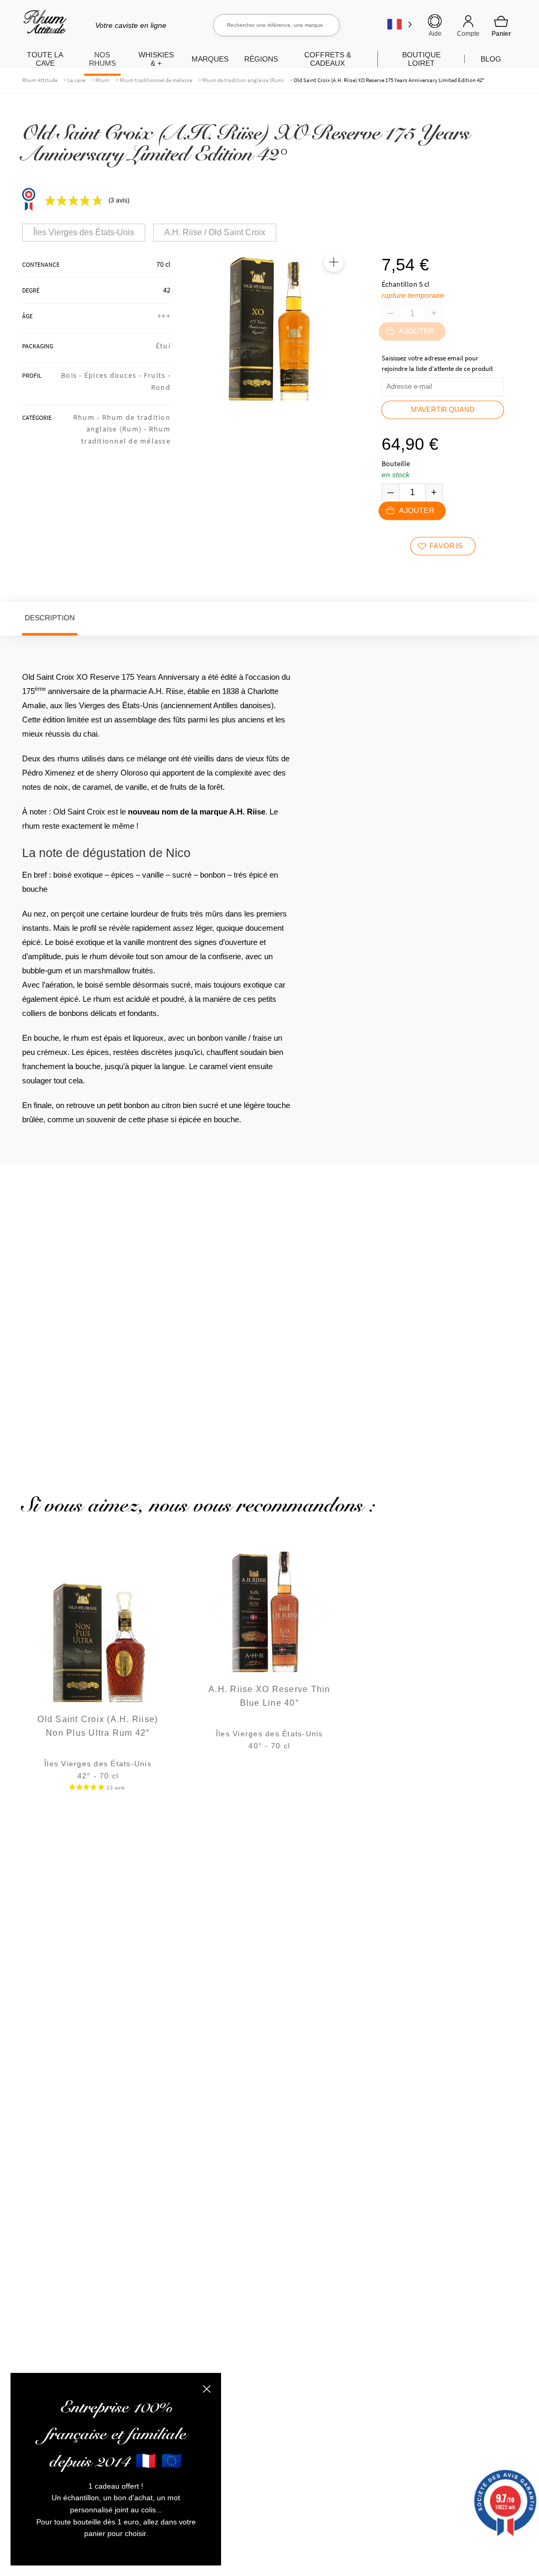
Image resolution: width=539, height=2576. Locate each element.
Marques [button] (210, 59)
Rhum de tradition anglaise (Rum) (243, 80)
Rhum (102, 80)
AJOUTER (417, 511)
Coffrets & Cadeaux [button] (328, 59)
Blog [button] (491, 59)
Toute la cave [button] (45, 59)
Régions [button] (261, 59)
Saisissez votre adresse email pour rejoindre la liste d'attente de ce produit (437, 363)
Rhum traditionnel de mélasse (156, 80)
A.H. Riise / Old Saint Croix (215, 232)
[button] (334, 262)
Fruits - (157, 375)
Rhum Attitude (43, 26)
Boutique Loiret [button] (421, 59)
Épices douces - (114, 375)
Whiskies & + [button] (156, 59)
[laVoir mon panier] (501, 26)
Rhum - (88, 417)
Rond (161, 387)
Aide (435, 34)
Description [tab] (50, 618)
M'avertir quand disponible (443, 412)
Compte (468, 34)
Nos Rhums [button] (102, 59)
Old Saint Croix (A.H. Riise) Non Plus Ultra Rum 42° (98, 1726)
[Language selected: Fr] (400, 24)
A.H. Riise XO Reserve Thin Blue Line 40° (269, 1696)
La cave (76, 80)
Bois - (73, 375)
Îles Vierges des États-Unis (84, 232)
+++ (164, 316)
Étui (163, 346)
